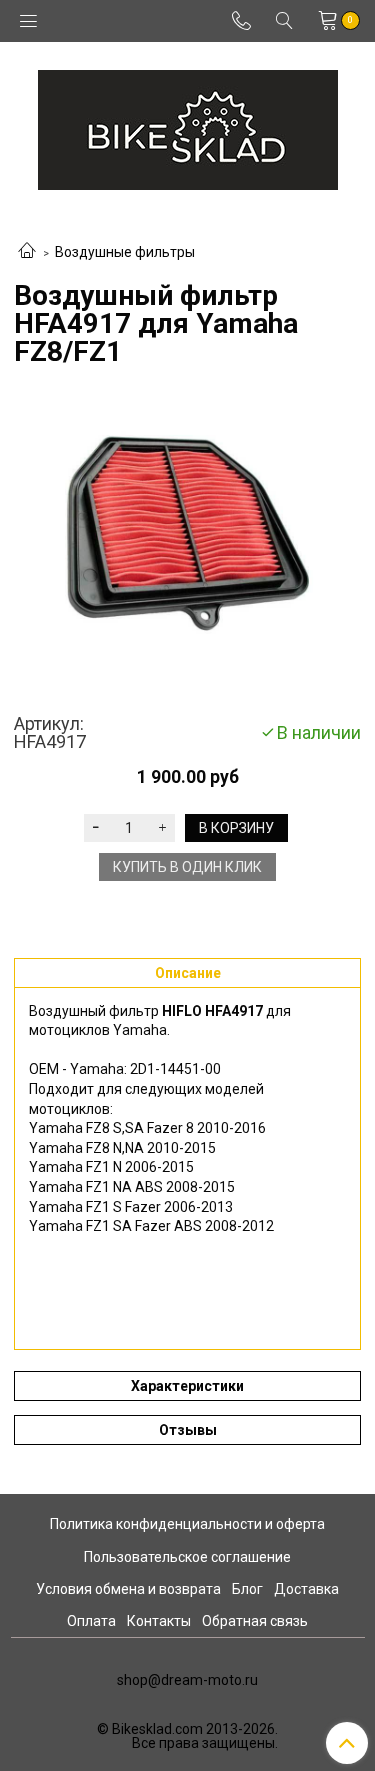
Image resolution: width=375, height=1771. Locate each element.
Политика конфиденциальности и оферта (187, 1524)
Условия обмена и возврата (128, 1589)
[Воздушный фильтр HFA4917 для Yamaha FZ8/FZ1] (187, 540)
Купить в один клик (187, 867)
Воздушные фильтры (125, 252)
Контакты (159, 1621)
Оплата (91, 1621)
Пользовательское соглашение (187, 1557)
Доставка (306, 1589)
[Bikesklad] (188, 125)
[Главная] (27, 252)
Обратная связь (255, 1621)
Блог (247, 1589)
